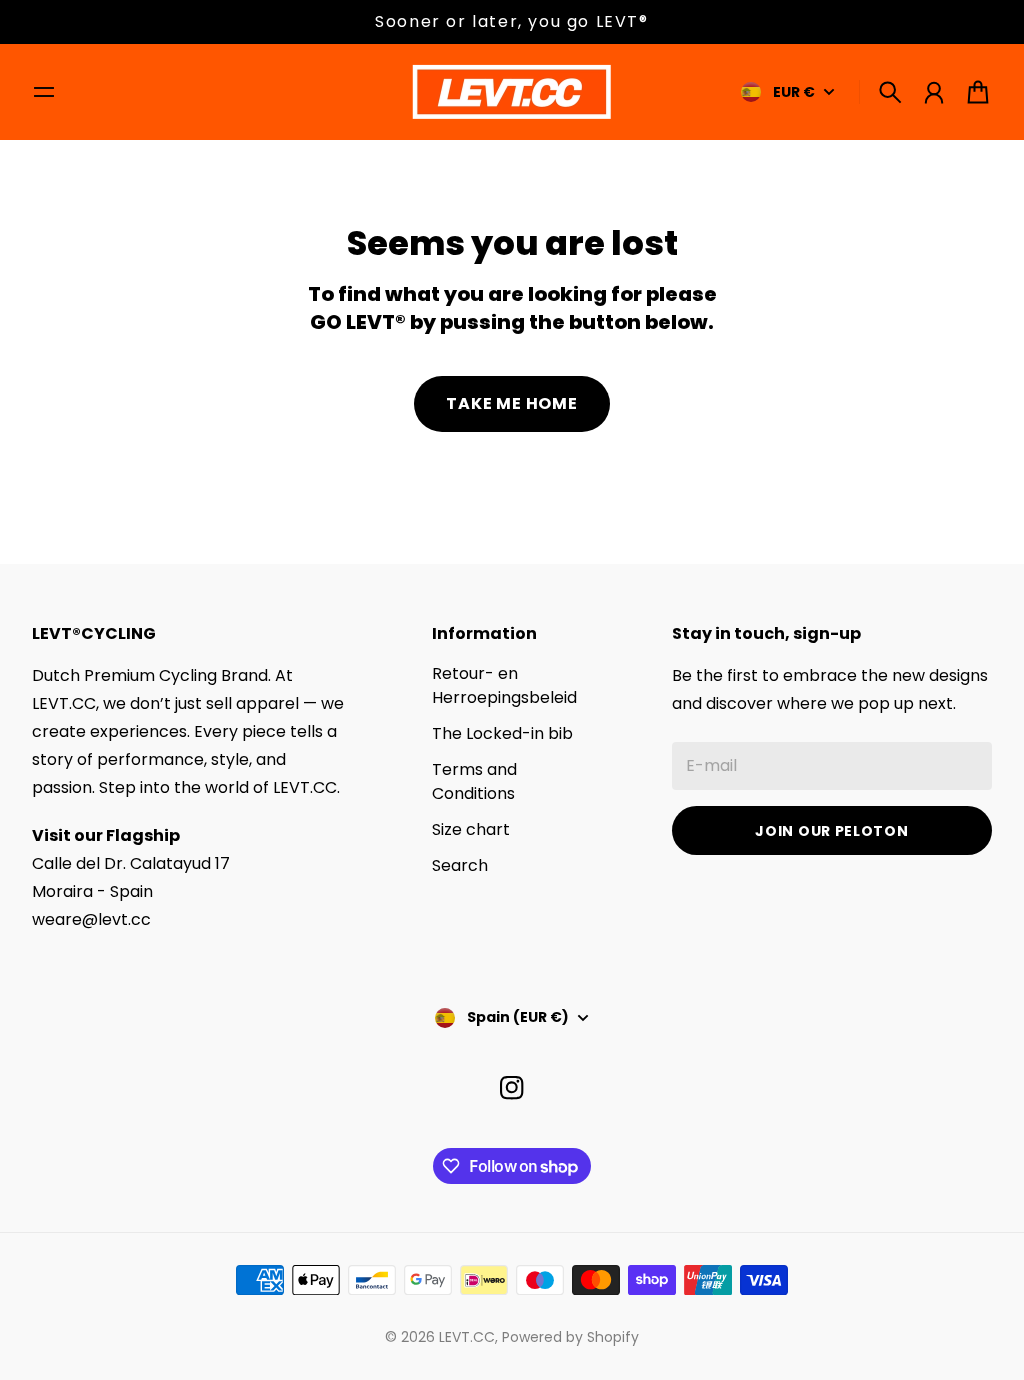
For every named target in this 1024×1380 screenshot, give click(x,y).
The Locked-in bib (502, 733)
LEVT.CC (467, 1337)
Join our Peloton (831, 831)
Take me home (512, 403)
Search (460, 865)
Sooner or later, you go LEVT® (511, 21)
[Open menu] (44, 92)
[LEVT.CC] (512, 92)
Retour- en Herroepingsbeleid (504, 685)
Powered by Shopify (570, 1337)
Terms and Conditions (474, 781)
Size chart (471, 829)
